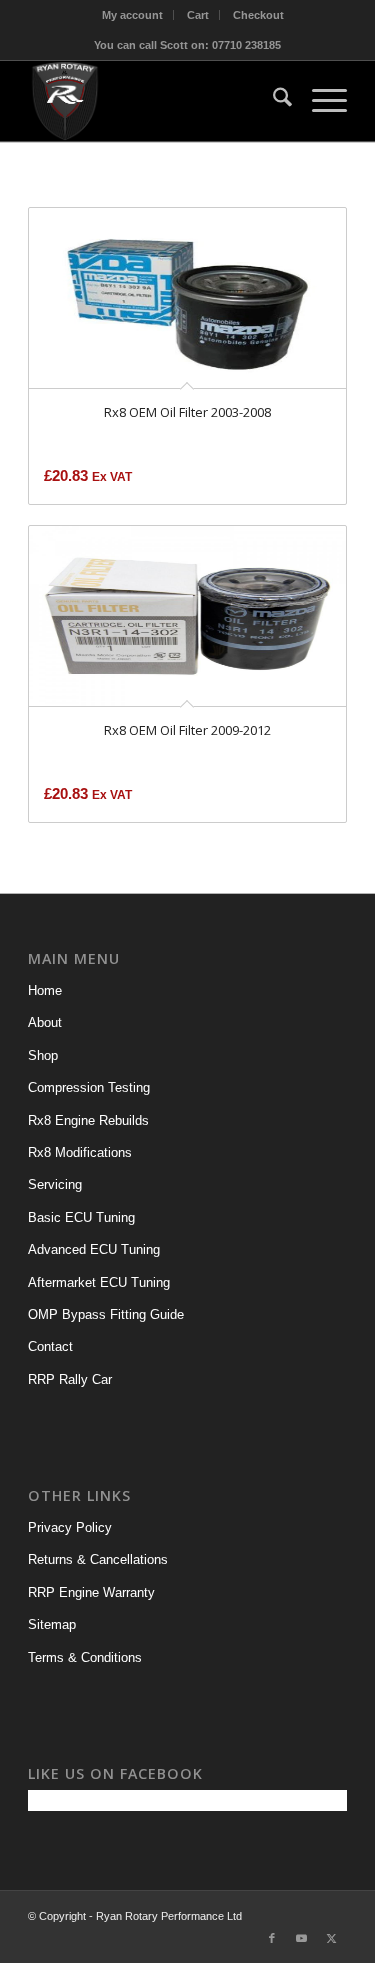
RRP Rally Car (70, 1379)
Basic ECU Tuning (81, 1217)
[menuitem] (133, 15)
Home (45, 990)
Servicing (55, 1184)
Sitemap (52, 1624)
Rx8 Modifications (80, 1152)
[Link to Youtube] (302, 1938)
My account (132, 15)
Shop (43, 1055)
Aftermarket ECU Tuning (99, 1282)
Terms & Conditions (85, 1657)
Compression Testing (89, 1087)
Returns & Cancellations (98, 1559)
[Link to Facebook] (272, 1938)
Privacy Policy (70, 1527)
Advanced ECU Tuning (94, 1249)
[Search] (272, 101)
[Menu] (319, 101)
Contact (50, 1346)
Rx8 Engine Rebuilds (88, 1120)
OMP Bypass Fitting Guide (106, 1314)
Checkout (258, 15)
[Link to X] (332, 1938)
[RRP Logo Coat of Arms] (155, 101)
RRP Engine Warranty (91, 1592)
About (45, 1022)
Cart (198, 15)
